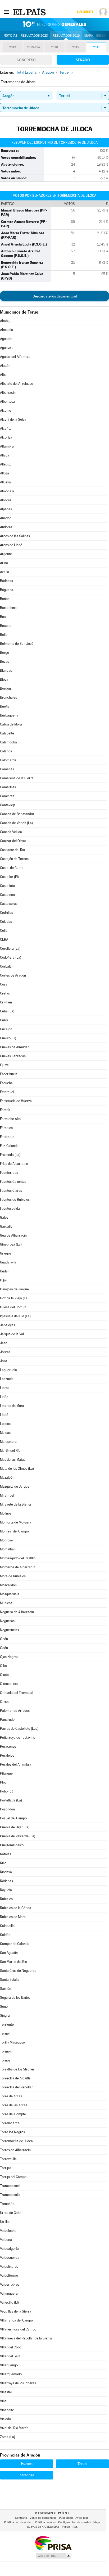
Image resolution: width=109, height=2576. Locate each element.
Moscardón (8, 1585)
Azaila (4, 572)
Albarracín (8, 393)
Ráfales (6, 1854)
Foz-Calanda (9, 1146)
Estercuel (7, 1092)
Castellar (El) (9, 877)
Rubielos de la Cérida (16, 1908)
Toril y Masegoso (12, 2042)
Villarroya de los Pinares (18, 2383)
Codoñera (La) (11, 957)
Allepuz (5, 464)
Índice (66, 2527)
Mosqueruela (10, 1594)
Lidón (4, 1397)
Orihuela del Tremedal (17, 1693)
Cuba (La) (7, 1011)
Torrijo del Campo (13, 2177)
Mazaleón (7, 1477)
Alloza (4, 473)
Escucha (6, 1083)
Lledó (4, 1415)
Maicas (5, 1433)
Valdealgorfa (9, 2249)
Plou (3, 1782)
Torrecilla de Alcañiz (15, 2078)
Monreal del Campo (14, 1531)
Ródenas (6, 1881)
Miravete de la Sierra (15, 1504)
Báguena (7, 590)
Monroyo (6, 1540)
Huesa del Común (13, 1307)
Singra (5, 2015)
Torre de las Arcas (14, 2105)
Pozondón (7, 1809)
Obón (4, 1639)
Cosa (4, 984)
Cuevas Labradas (13, 1056)
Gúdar (4, 1271)
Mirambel (7, 1495)
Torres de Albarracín (15, 2150)
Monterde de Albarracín (18, 1567)
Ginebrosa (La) (11, 1244)
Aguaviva (7, 348)
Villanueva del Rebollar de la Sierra (26, 2338)
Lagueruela (8, 1370)
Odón (4, 1648)
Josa (4, 1361)
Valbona (6, 2240)
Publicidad (66, 2518)
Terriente (7, 2024)
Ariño (4, 563)
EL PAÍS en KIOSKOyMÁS (43, 2527)
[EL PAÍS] (30, 12)
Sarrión (6, 1989)
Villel (4, 2401)
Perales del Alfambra (16, 1764)
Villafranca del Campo (16, 2320)
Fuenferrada (9, 1173)
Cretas (5, 993)
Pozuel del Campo (13, 1818)
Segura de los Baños (15, 1998)
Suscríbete (85, 12)
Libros (5, 1388)
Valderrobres (10, 2284)
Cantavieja (8, 805)
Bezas (4, 662)
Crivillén (6, 1002)
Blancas (6, 671)
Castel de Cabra (12, 868)
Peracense (8, 1746)
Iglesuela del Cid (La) (15, 1316)
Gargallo (6, 1226)
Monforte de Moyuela (16, 1522)
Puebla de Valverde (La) (18, 1836)
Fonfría (5, 1110)
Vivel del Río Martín (14, 2428)
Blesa (4, 679)
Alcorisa (6, 437)
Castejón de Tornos (14, 859)
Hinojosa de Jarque (14, 1289)
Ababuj (5, 321)
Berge (4, 653)
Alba (3, 375)
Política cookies (45, 2522)
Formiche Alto (10, 1119)
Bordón (5, 688)
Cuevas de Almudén (15, 1047)
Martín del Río (10, 1451)
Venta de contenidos (43, 2518)
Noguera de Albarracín (17, 1612)
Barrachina (8, 608)
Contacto (21, 2518)
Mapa (89, 36)
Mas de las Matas (13, 1460)
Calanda (6, 751)
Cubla (4, 1020)
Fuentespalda (10, 1208)
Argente (6, 554)
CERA (4, 939)
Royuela (6, 1890)
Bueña (5, 706)
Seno (4, 2007)
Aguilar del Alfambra (15, 357)
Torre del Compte (13, 2114)
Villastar (6, 2392)
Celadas (6, 922)
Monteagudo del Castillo (18, 1558)
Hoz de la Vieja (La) (14, 1298)
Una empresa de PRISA (53, 2543)
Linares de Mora (12, 1406)
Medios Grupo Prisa (53, 2556)
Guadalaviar (9, 1262)
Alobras (6, 500)
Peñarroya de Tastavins (17, 1738)
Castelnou (7, 895)
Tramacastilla (10, 2195)
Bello (4, 635)
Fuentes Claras (11, 1191)
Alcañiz (5, 428)
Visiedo (5, 2419)
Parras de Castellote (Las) (19, 1729)
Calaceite (7, 733)
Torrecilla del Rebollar (16, 2087)
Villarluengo (9, 2365)
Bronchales (8, 697)
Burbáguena (9, 715)
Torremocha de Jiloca (16, 2141)
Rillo (3, 1863)
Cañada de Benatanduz (17, 814)
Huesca (27, 2464)
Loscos (5, 1424)
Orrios (5, 1702)
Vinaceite (7, 2410)
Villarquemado (11, 2374)
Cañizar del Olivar (13, 841)
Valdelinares (9, 2267)
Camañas (7, 769)
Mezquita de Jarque (15, 1486)
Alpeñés (6, 509)
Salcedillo (7, 1926)
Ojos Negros (9, 1657)
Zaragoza (27, 2475)
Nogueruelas (10, 1630)
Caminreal (8, 796)
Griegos (6, 1253)
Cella (4, 931)
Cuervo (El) (8, 1038)
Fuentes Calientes (13, 1182)
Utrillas (5, 2222)
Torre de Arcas (11, 2096)
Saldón (5, 1935)
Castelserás (9, 904)
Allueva (5, 482)
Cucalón (6, 1029)
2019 (13, 47)
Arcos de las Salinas (15, 536)
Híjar (4, 1280)
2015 (76, 47)
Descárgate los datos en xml (55, 296)
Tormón (6, 2051)
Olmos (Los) (9, 1684)
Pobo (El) (7, 1791)
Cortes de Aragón (13, 975)
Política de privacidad (18, 2522)
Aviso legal (82, 2518)
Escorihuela (9, 1074)
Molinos (6, 1513)
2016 (54, 47)
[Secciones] (6, 12)
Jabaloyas (8, 1325)
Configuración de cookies (74, 2522)
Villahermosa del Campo (18, 2329)
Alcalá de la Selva (13, 419)
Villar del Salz (10, 2356)
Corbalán (7, 966)
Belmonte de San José (17, 644)
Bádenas (6, 581)
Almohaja (7, 491)
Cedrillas (6, 913)
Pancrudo (7, 1720)
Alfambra (7, 446)
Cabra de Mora (11, 724)
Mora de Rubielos (13, 1576)
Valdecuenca (10, 2258)
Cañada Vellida (11, 832)
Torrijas (6, 2168)
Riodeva (6, 1872)
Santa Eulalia (10, 1980)
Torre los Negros (12, 2132)
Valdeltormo (9, 2275)
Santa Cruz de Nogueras (18, 1971)
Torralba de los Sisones (17, 2069)
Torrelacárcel (10, 2123)
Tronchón (7, 2204)
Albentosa (7, 402)
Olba (3, 1666)
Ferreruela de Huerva (16, 1101)
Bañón (5, 599)
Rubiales (6, 1899)
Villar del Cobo (11, 2347)
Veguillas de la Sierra (16, 2311)
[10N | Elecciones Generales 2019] (54, 24)
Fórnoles (6, 1128)
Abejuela (6, 330)
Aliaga (5, 455)
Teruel (5, 2033)
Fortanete (7, 1137)
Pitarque (6, 1773)
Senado (83, 60)
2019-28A (33, 47)
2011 (96, 47)
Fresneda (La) (10, 1155)
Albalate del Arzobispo (17, 384)
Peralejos (7, 1755)
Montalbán (8, 1549)
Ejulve (4, 1065)
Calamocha (8, 742)
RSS (75, 2527)
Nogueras (7, 1621)
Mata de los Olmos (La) (17, 1469)
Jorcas (5, 1352)
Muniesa (6, 1603)
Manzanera (8, 1442)
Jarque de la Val (12, 1334)
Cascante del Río (12, 850)
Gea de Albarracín (13, 1235)
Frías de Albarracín (14, 1164)
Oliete (4, 1675)
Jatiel (4, 1343)
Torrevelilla (8, 2159)
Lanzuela (7, 1379)
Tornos (5, 2060)
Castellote (7, 886)
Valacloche (8, 2231)
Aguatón (6, 339)
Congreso (26, 60)
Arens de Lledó (11, 545)
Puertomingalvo (12, 1845)
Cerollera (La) (10, 948)
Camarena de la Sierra (17, 778)
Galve (4, 1217)
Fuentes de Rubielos (15, 1200)
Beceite (6, 626)
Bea (3, 617)
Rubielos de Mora (13, 1917)
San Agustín (9, 1953)
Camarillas (8, 787)
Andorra (6, 527)
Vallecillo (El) (9, 2302)
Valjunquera (9, 2293)
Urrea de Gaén (11, 2213)
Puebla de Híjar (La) (15, 1827)
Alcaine (6, 410)
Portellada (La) (11, 1800)
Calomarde (8, 760)
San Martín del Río (13, 1962)
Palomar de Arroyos (15, 1711)
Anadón (6, 518)
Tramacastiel (10, 2186)
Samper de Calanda (15, 1944)
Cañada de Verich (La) (16, 823)
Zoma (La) (8, 2437)
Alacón (5, 366)
